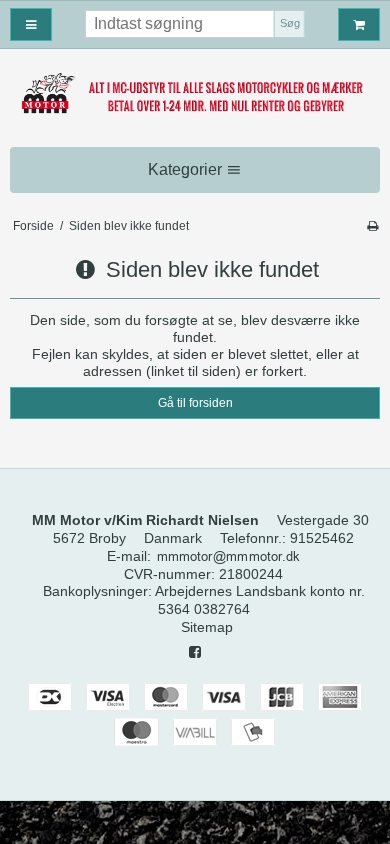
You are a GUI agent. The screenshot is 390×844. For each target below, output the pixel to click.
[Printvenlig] (372, 226)
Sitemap (207, 627)
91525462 (322, 538)
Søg (290, 23)
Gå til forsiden (195, 403)
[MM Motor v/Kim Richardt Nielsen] (195, 94)
